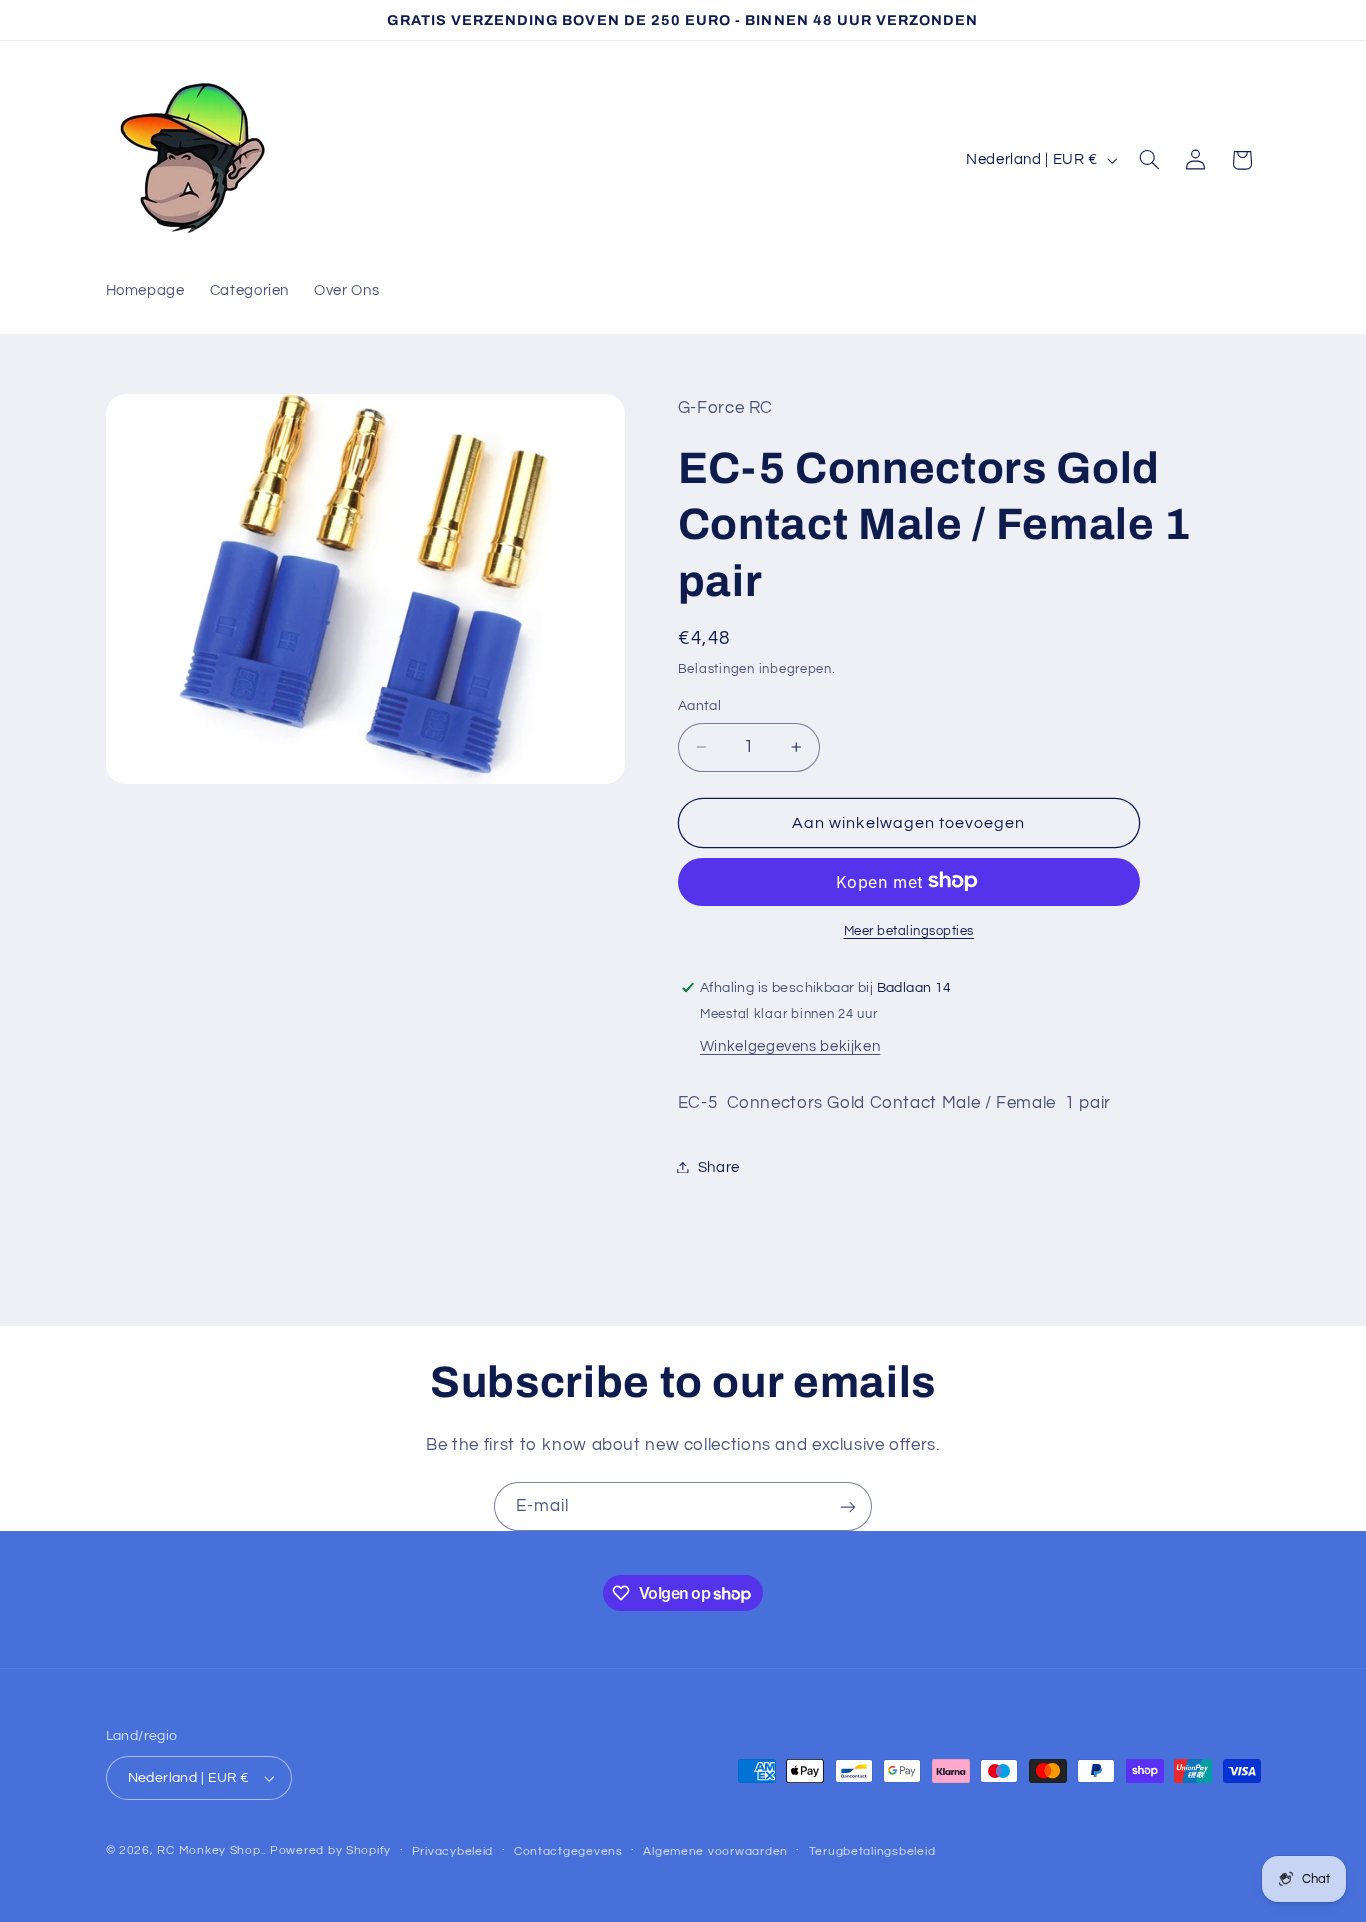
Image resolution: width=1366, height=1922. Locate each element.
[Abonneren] (848, 1506)
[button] (1149, 160)
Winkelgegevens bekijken (790, 1045)
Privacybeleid (453, 1851)
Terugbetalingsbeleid (872, 1851)
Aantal (700, 706)
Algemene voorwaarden (715, 1851)
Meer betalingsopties (909, 930)
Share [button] (719, 1166)
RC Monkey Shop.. (211, 1850)
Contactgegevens (568, 1851)
